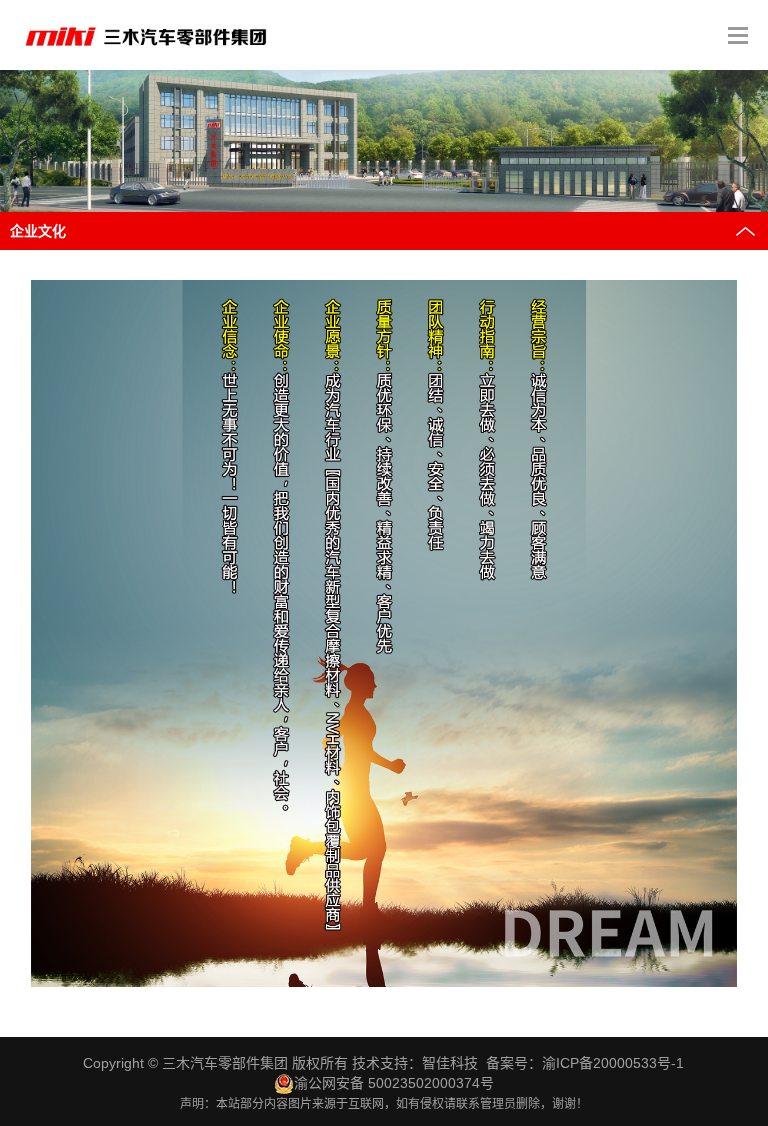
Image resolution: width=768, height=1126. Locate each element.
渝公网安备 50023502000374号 (394, 1083)
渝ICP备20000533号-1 (613, 1063)
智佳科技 (450, 1063)
